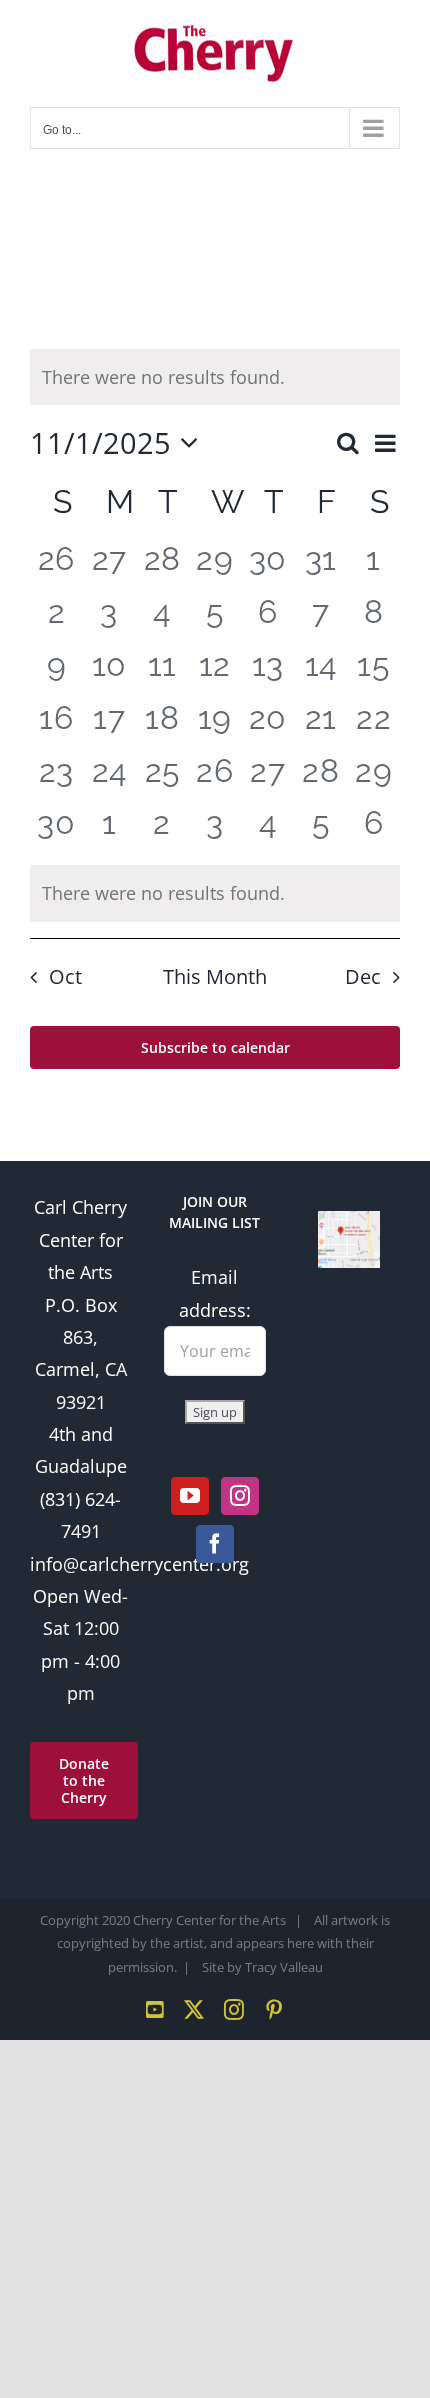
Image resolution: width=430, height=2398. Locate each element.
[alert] (215, 893)
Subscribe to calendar (215, 1047)
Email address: (215, 1293)
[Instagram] (240, 1496)
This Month (215, 976)
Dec (363, 976)
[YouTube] (190, 1496)
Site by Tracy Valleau (262, 1967)
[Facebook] (215, 1544)
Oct (65, 976)
